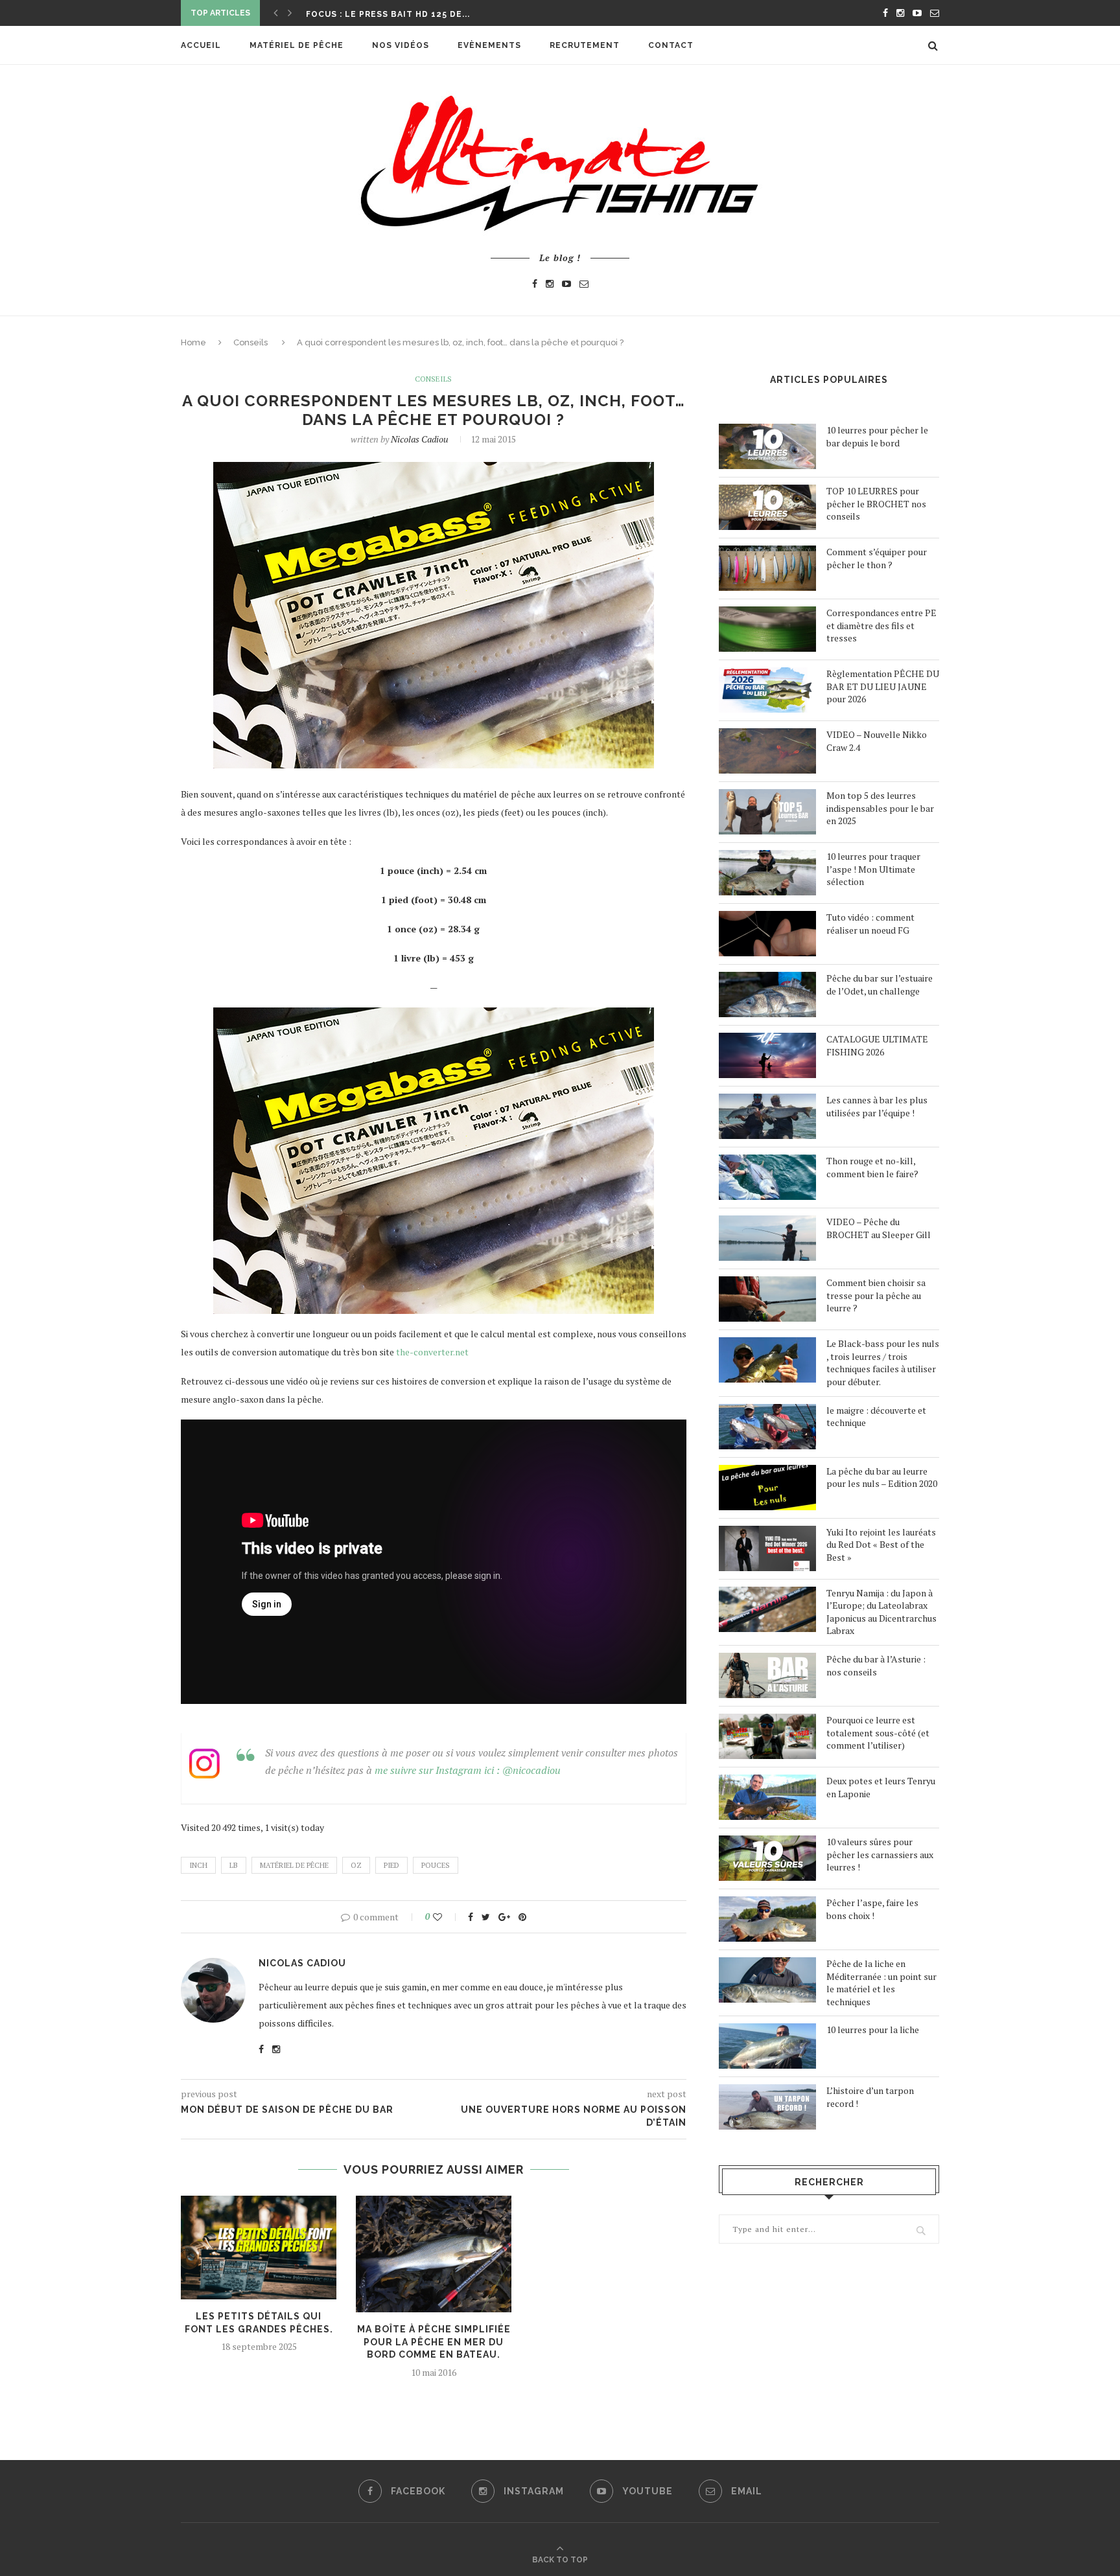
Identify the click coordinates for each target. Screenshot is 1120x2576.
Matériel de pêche (297, 45)
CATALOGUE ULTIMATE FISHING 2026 (877, 1045)
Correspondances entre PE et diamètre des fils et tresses (881, 625)
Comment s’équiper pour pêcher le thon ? (877, 558)
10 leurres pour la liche (873, 2030)
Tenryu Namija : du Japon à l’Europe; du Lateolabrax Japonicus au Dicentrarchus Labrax (881, 1612)
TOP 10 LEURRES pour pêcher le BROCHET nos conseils (876, 503)
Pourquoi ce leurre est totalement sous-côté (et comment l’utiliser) (878, 1732)
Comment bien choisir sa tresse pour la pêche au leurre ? (876, 1295)
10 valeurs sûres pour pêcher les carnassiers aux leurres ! (880, 1854)
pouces (436, 1865)
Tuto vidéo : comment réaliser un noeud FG (870, 924)
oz (356, 1865)
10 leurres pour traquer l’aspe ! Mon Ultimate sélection (873, 869)
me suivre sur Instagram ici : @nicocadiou (468, 1770)
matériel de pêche (294, 1865)
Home (193, 342)
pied (391, 1865)
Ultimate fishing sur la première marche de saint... (438, 14)
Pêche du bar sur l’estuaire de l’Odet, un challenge (880, 984)
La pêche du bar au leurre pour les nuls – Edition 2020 (882, 1478)
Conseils (251, 342)
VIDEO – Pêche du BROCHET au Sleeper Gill (879, 1228)
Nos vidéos (401, 45)
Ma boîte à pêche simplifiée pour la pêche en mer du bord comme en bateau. (434, 2342)
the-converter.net (432, 1352)
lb (234, 1865)
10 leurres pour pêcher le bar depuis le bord (877, 436)
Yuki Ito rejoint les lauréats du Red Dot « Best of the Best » (881, 1545)
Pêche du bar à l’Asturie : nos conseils (876, 1665)
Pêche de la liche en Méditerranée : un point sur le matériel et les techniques (881, 1983)
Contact (671, 45)
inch (198, 1865)
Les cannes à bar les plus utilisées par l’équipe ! (877, 1106)
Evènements (489, 45)
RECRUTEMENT (585, 45)
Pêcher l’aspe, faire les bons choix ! (872, 1909)
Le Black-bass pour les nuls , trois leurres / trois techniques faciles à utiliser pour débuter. (883, 1363)
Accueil (201, 45)
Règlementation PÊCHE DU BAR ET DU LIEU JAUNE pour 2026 (883, 686)
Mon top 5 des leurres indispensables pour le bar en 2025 (880, 808)
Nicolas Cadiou (420, 439)
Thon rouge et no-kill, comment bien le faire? (872, 1167)
